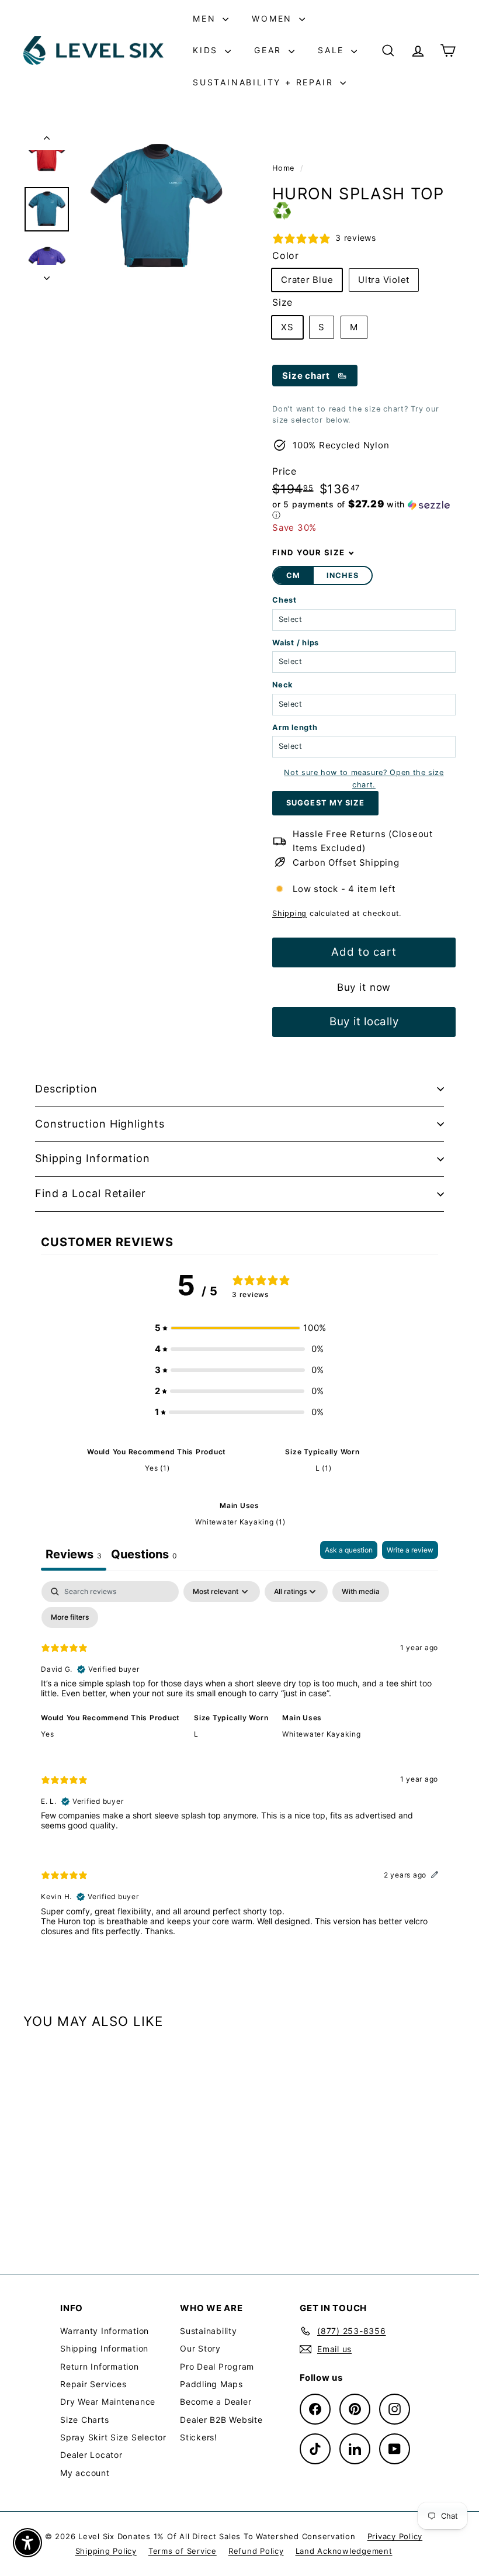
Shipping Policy (106, 2551)
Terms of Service (183, 2551)
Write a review (410, 1550)
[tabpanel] (239, 1768)
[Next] (47, 275)
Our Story (200, 2348)
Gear (270, 50)
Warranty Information (105, 2331)
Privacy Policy (395, 2536)
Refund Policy (256, 2551)
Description (66, 1089)
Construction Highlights (100, 1124)
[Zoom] (156, 208)
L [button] (196, 1734)
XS (287, 327)
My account (85, 2473)
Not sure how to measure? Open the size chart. (364, 778)
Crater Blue (307, 280)
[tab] (144, 1556)
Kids (207, 50)
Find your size (308, 552)
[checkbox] (361, 1592)
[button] (364, 510)
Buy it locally (364, 1021)
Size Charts (84, 2420)
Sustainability (209, 2331)
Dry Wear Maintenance (108, 2402)
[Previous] (47, 140)
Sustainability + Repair (265, 82)
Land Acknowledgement (344, 2551)
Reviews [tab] (74, 1554)
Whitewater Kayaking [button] (321, 1734)
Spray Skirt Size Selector (113, 2437)
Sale (333, 50)
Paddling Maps (211, 2384)
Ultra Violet (384, 280)
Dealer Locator (91, 2455)
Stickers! (199, 2437)
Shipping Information (93, 1158)
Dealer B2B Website (221, 2420)
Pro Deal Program (217, 2366)
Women (274, 18)
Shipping (289, 913)
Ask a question (349, 1550)
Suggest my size (325, 803)
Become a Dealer (216, 2402)
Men (206, 18)
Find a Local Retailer (91, 1193)
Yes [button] (47, 1734)
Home (285, 168)
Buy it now (364, 987)
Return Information (100, 2366)
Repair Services (93, 2384)
